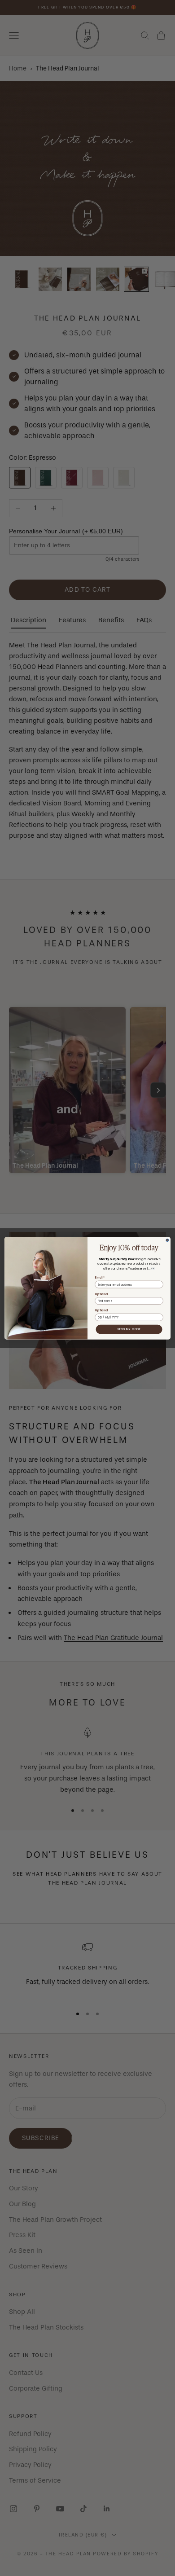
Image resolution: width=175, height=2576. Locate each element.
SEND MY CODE (129, 1329)
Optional (101, 1294)
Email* (99, 1277)
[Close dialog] (167, 1240)
